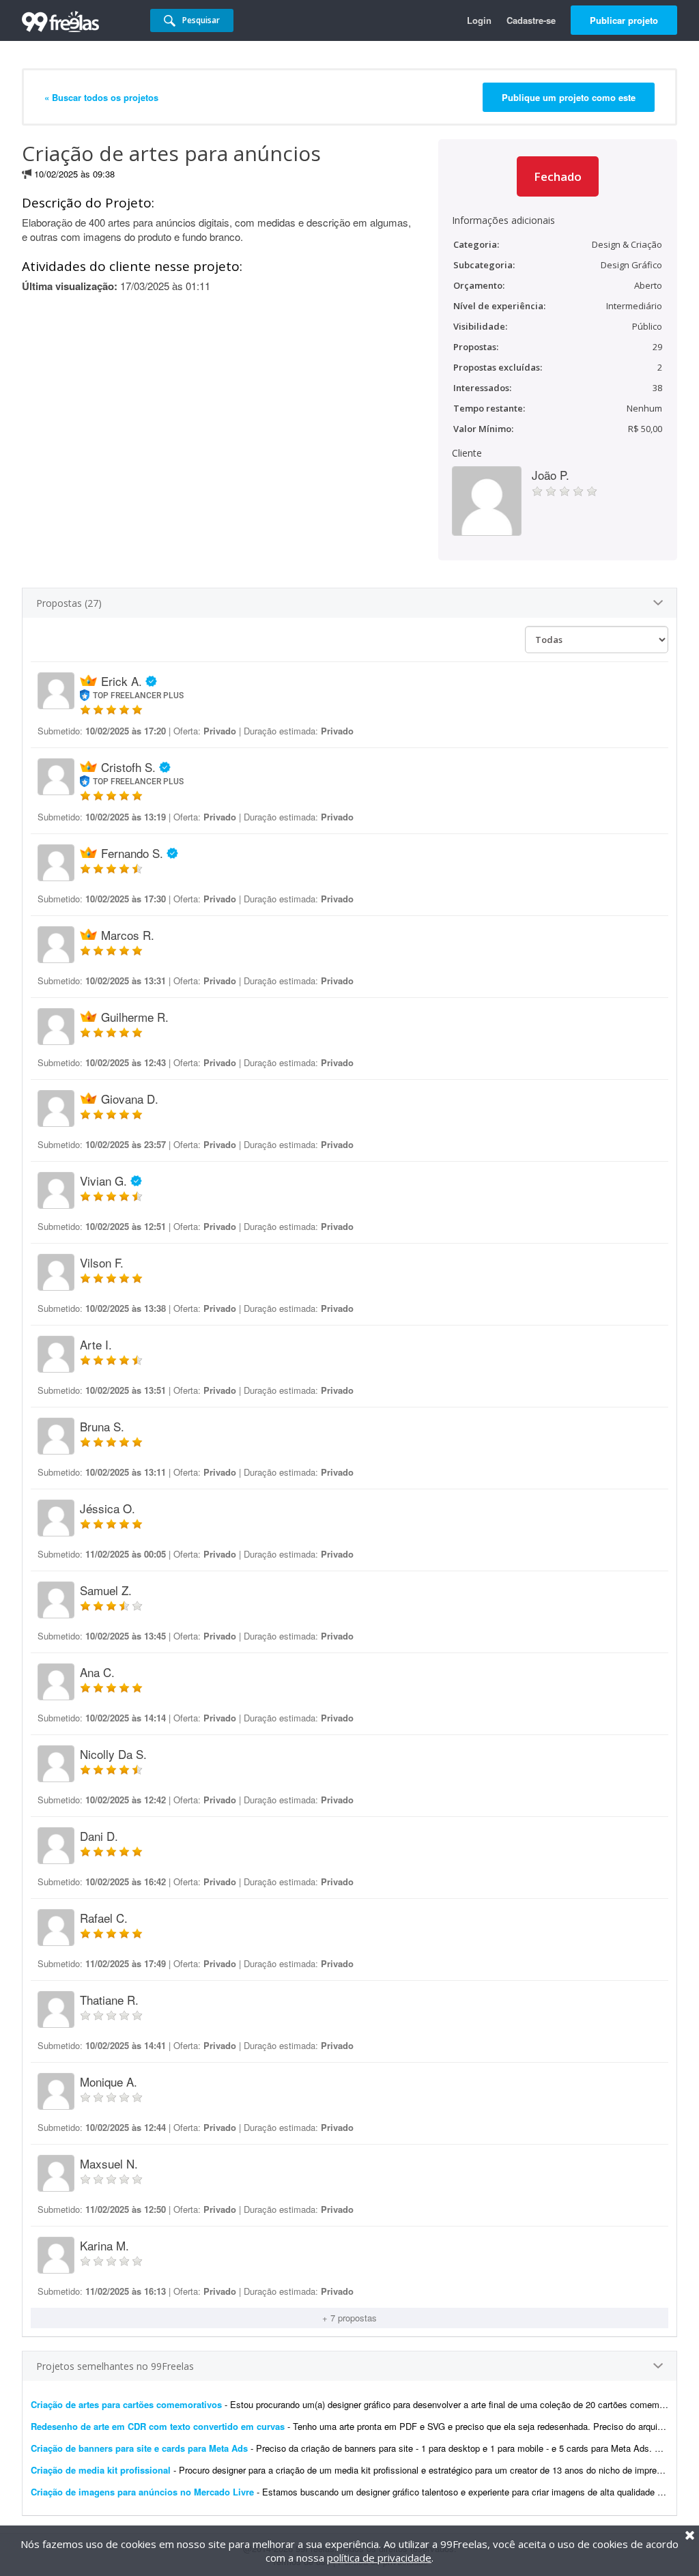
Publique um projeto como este (569, 97)
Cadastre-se (531, 20)
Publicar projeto (624, 20)
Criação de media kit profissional (101, 2470)
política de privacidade (379, 2558)
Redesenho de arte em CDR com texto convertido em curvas (158, 2426)
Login (479, 20)
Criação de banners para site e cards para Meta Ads (139, 2448)
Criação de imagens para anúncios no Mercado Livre (142, 2492)
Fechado (558, 176)
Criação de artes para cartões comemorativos (126, 2404)
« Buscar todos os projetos (101, 97)
